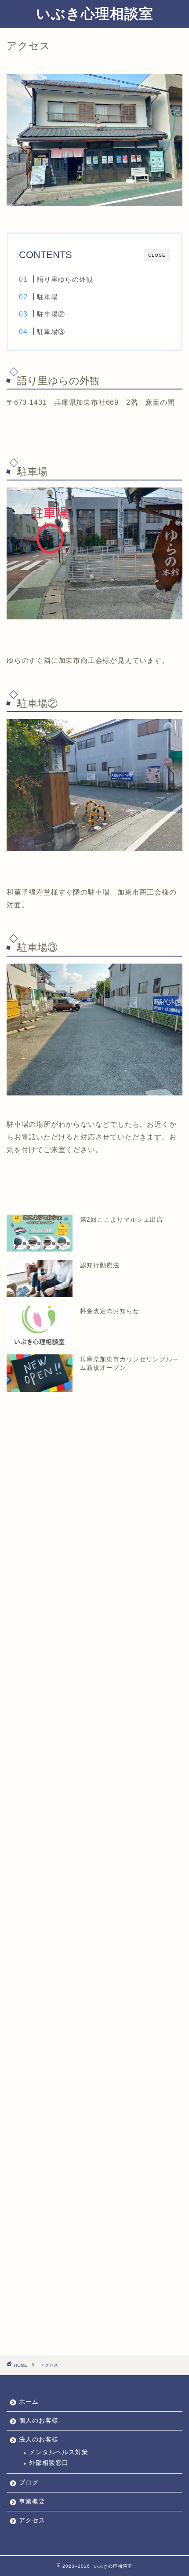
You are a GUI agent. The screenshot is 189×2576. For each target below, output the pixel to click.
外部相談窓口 (49, 2463)
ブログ (29, 2483)
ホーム (29, 2402)
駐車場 (51, 297)
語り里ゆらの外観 (65, 279)
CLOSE (157, 255)
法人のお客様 (39, 2440)
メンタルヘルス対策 (59, 2452)
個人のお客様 (39, 2421)
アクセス (32, 2520)
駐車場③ (51, 332)
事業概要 (32, 2501)
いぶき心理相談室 (95, 13)
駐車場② (51, 314)
